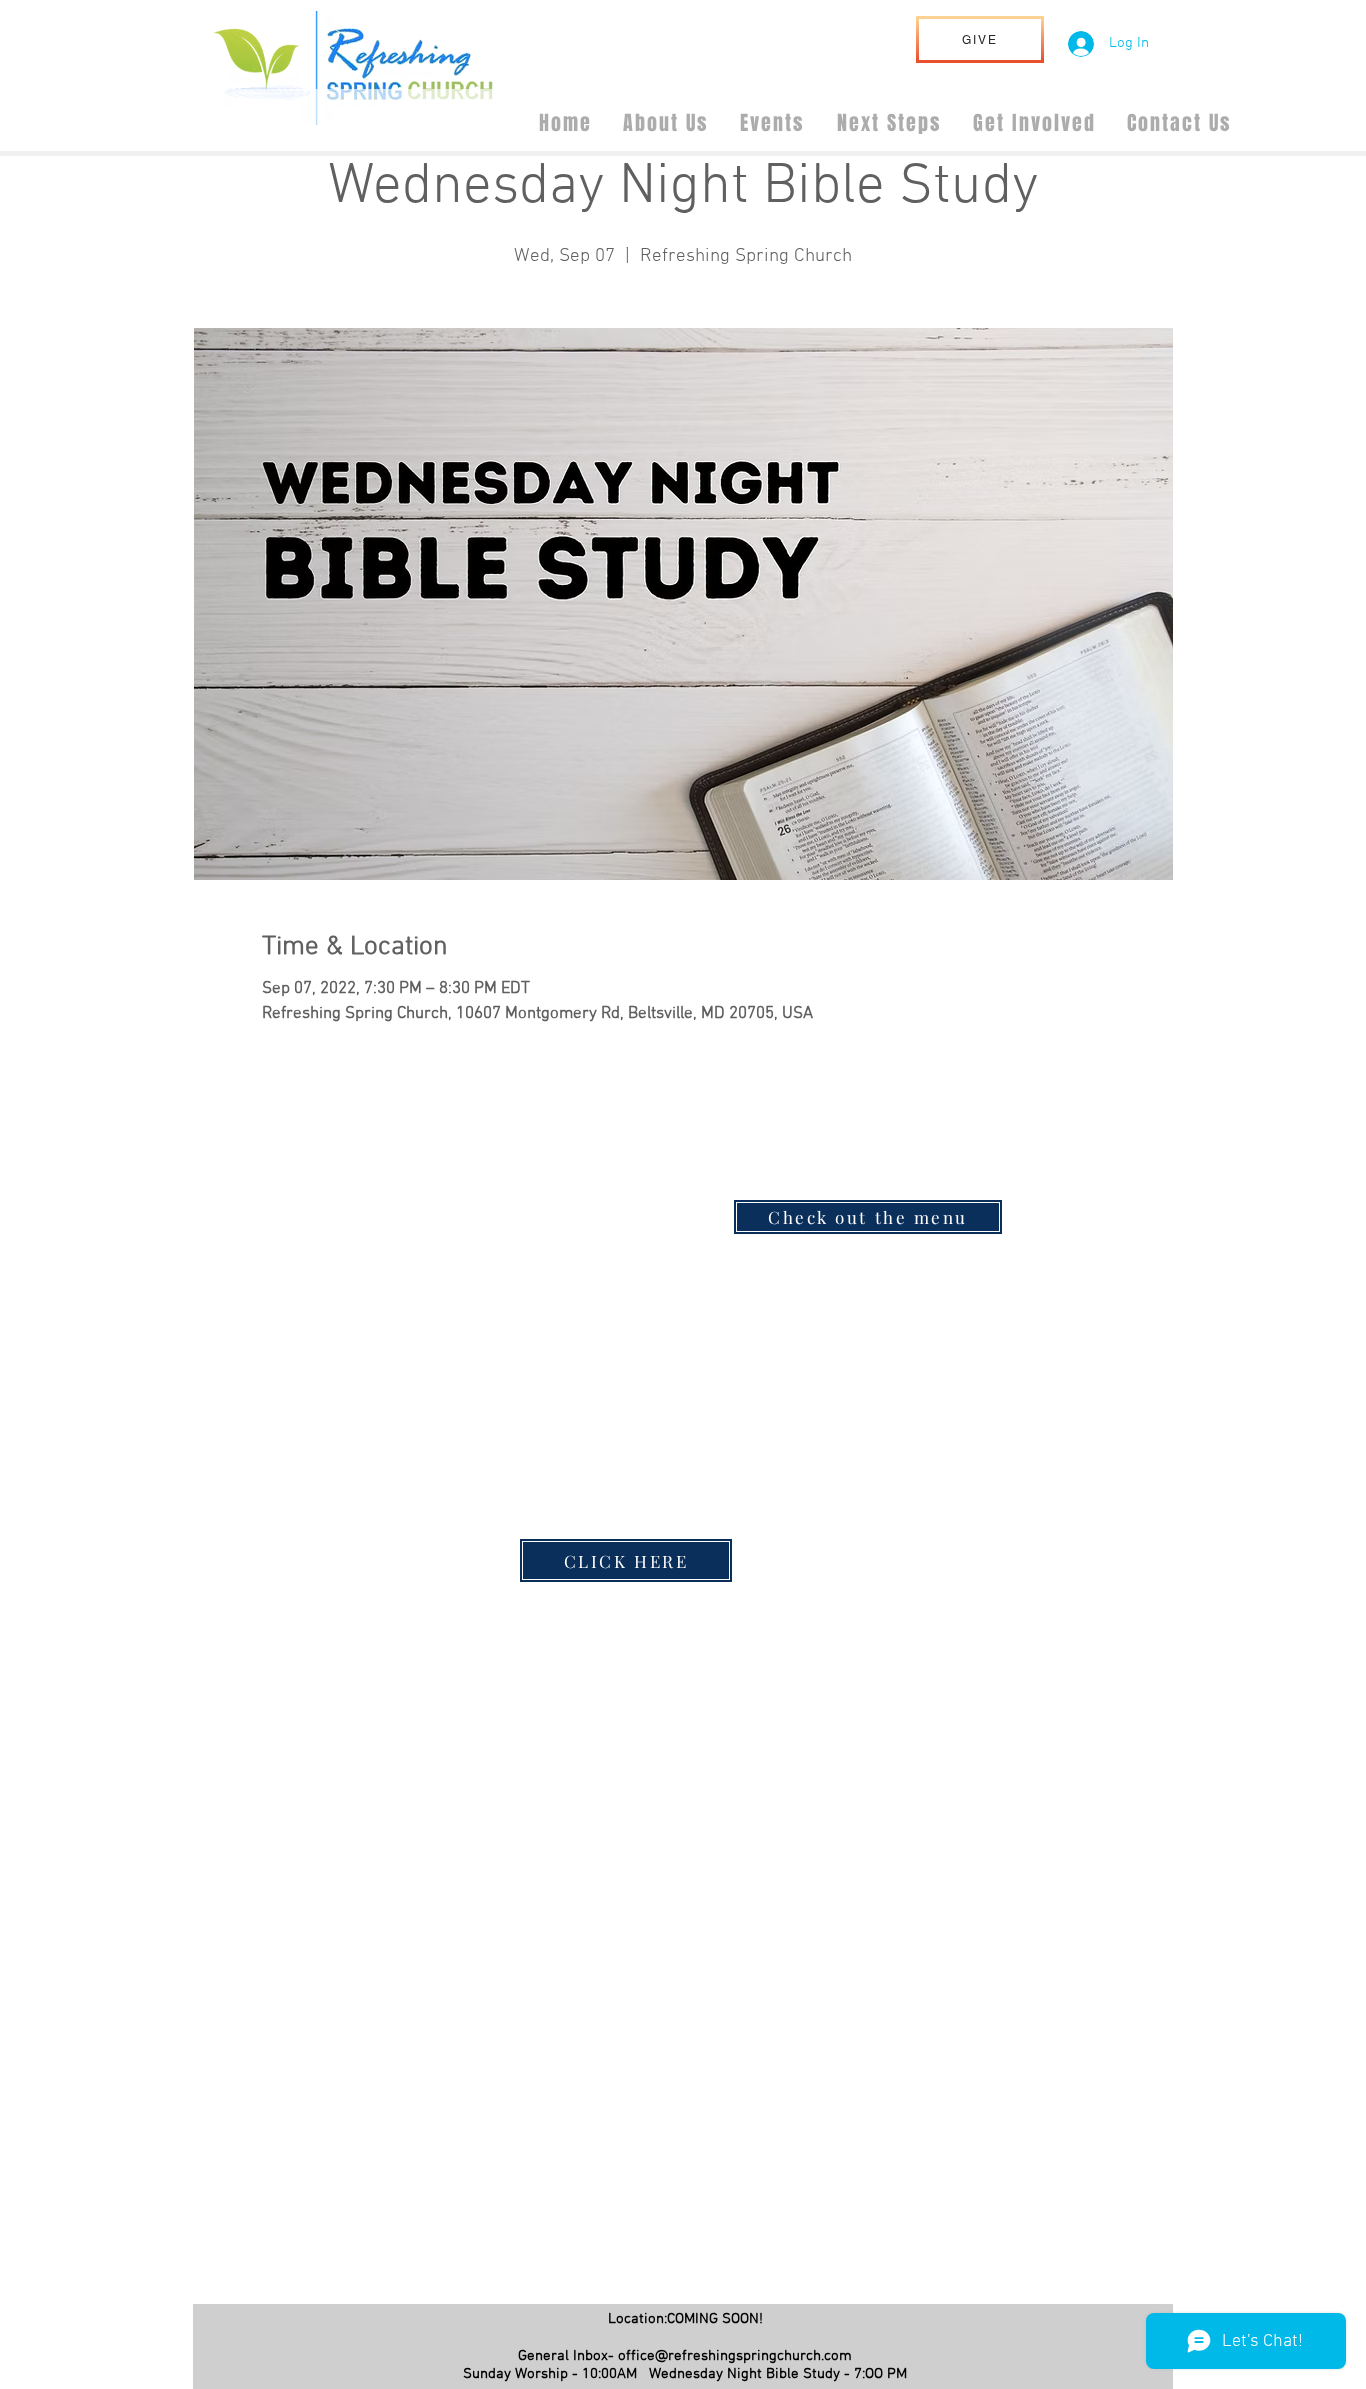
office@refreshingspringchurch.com (735, 2356)
